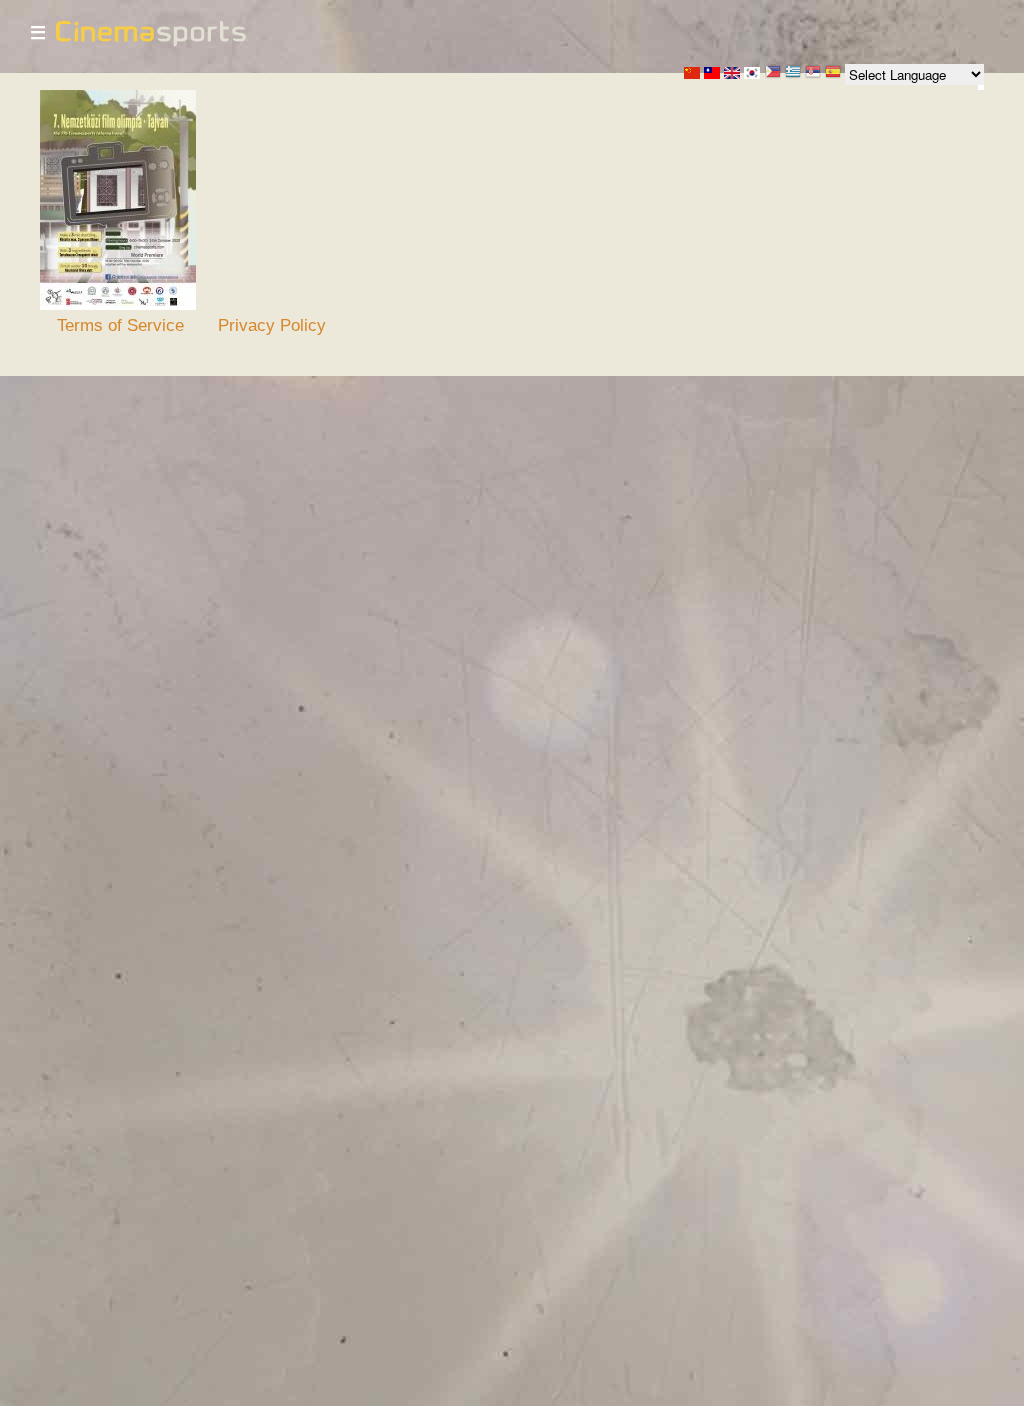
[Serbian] (813, 73)
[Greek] (793, 73)
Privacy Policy (272, 325)
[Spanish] (833, 73)
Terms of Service (120, 325)
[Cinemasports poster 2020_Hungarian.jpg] (118, 305)
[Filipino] (773, 73)
